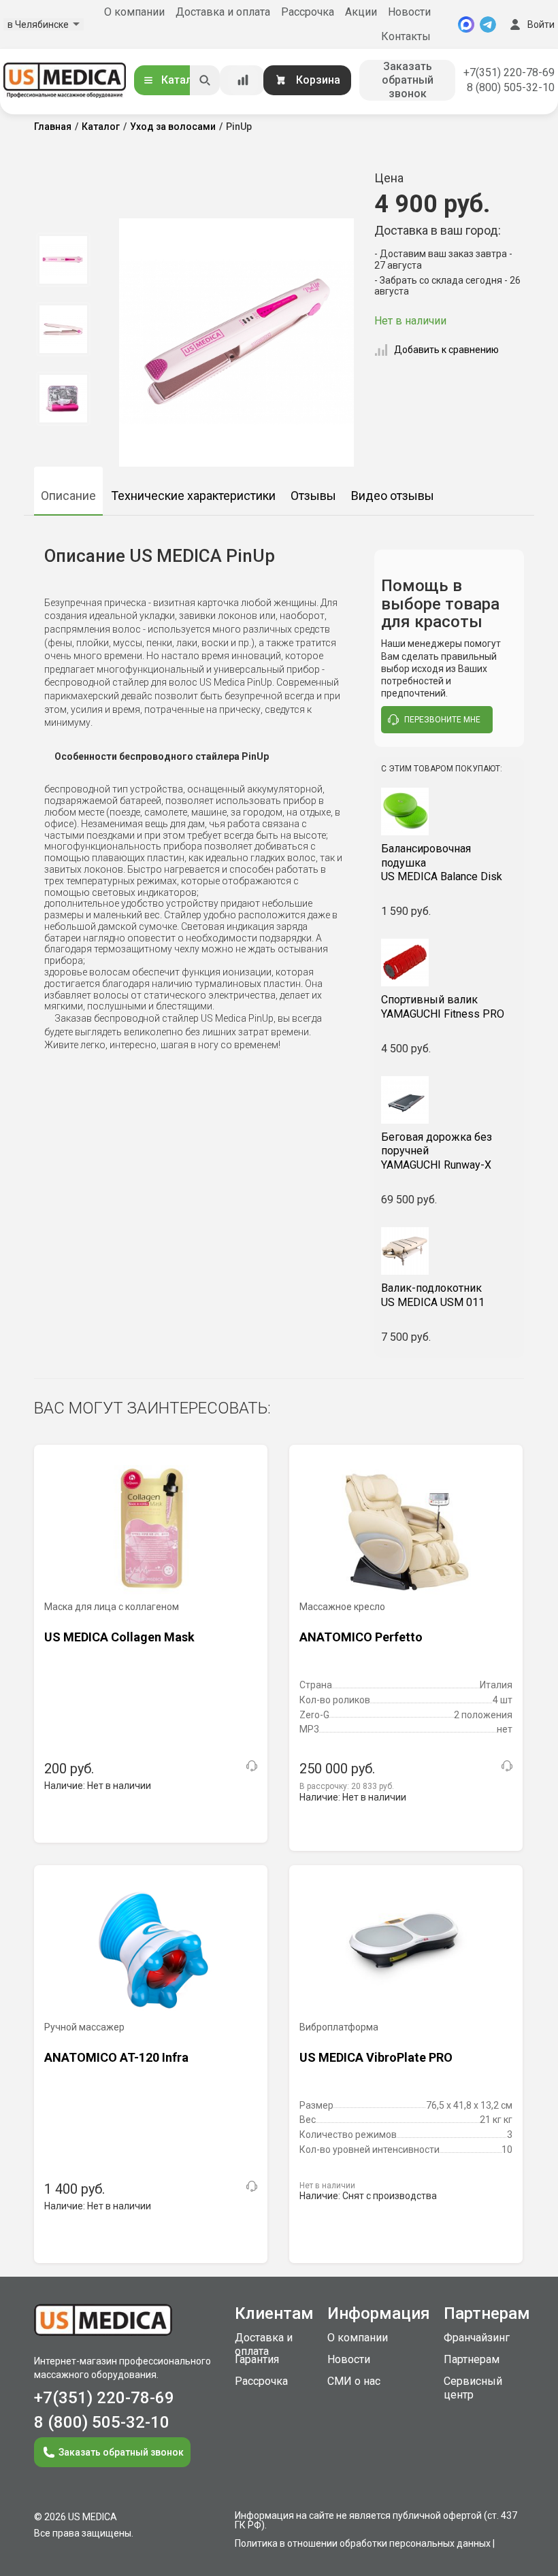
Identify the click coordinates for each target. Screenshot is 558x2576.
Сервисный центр (473, 2388)
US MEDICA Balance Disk (442, 863)
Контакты (406, 36)
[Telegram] (488, 24)
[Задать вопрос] (252, 1766)
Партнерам (472, 2359)
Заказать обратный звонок (408, 80)
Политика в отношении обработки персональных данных (363, 2543)
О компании (134, 12)
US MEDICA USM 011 (433, 1295)
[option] (63, 260)
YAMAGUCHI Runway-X (437, 1151)
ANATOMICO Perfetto (361, 1637)
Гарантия (257, 2359)
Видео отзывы (393, 496)
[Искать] (205, 80)
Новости (409, 12)
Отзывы (313, 496)
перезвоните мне (442, 720)
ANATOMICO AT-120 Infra (116, 2057)
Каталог (182, 80)
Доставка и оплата (223, 12)
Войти (541, 24)
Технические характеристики (193, 496)
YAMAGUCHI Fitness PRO (443, 1007)
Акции (361, 12)
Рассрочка (308, 12)
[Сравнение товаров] (243, 80)
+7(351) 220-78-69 (509, 72)
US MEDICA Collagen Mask (119, 1637)
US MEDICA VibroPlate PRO (376, 2057)
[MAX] (466, 24)
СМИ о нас (354, 2381)
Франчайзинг (477, 2338)
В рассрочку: (347, 1786)
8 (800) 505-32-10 (511, 87)
